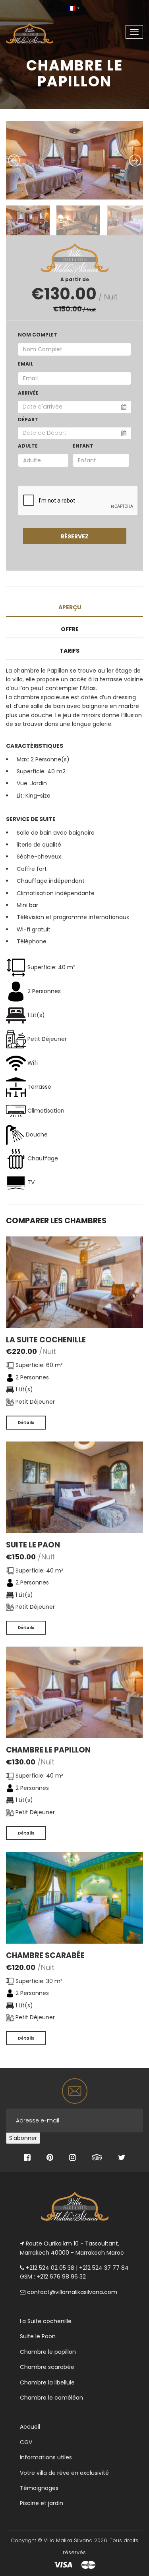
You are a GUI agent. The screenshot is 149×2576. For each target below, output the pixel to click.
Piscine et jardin (42, 2503)
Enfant (83, 446)
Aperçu (70, 607)
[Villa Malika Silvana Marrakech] (37, 29)
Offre (70, 629)
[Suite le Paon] (74, 1487)
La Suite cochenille (46, 1340)
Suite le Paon (33, 1545)
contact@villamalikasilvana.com (72, 2292)
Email (25, 364)
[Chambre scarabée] (74, 1897)
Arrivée (28, 393)
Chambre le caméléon (51, 2398)
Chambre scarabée (45, 1955)
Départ (28, 420)
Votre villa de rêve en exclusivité (64, 2473)
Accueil (30, 2427)
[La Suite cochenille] (74, 1281)
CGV (26, 2442)
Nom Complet (38, 335)
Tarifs (70, 651)
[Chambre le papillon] (74, 1692)
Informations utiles (46, 2457)
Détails (26, 1423)
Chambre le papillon (48, 1750)
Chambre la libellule (47, 2382)
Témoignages (39, 2488)
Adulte (28, 446)
